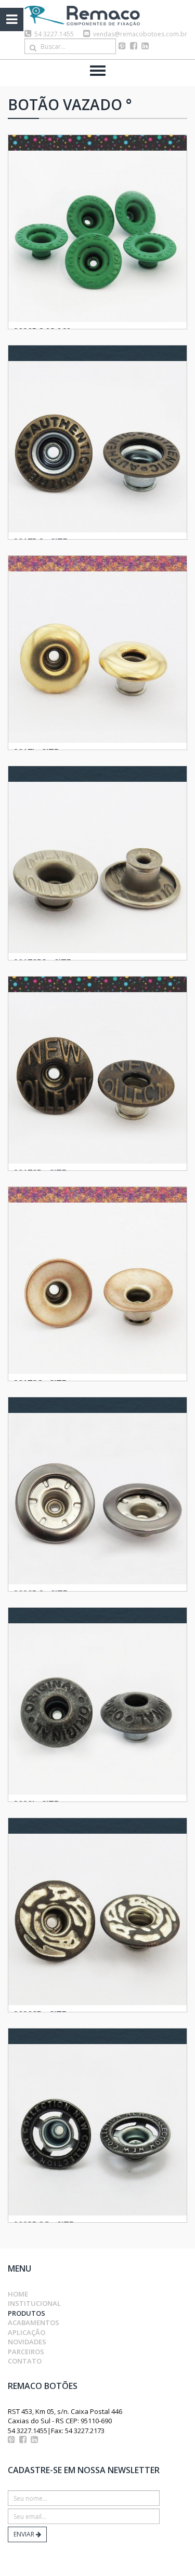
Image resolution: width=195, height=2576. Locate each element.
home (18, 2294)
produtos (27, 2313)
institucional (34, 2303)
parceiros (26, 2352)
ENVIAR (25, 2534)
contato (25, 2361)
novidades (27, 2342)
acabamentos (34, 2323)
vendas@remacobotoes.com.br (140, 34)
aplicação (27, 2332)
